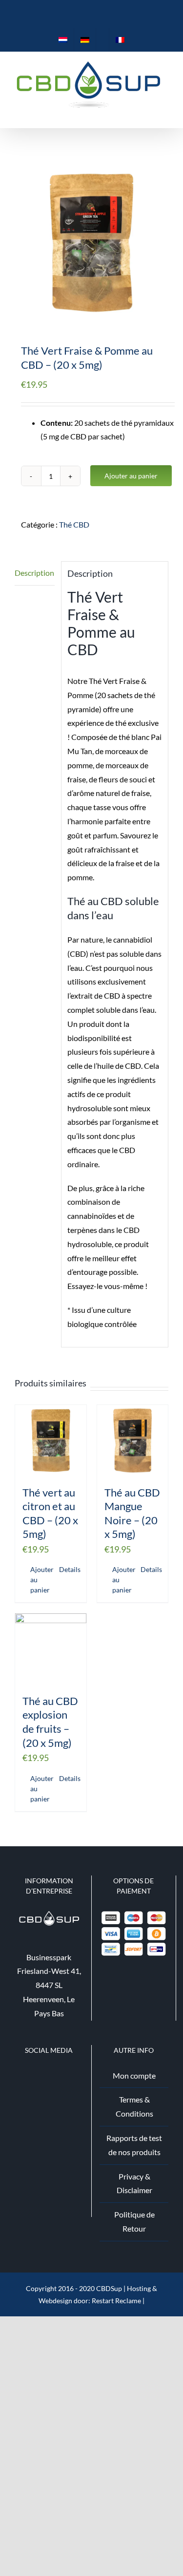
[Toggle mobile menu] (164, 113)
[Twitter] (42, 2076)
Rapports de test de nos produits (134, 2145)
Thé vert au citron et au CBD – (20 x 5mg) (50, 1513)
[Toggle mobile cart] (147, 113)
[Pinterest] (55, 2076)
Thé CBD (74, 524)
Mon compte (134, 2075)
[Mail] (68, 2076)
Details (69, 1569)
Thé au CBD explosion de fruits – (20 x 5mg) (50, 1722)
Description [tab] (34, 573)
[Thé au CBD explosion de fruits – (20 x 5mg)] (51, 1649)
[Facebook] (30, 2076)
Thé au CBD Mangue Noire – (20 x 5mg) (132, 1513)
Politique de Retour (134, 2221)
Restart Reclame (116, 2301)
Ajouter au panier (131, 476)
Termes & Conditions (134, 2106)
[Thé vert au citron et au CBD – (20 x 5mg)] (51, 1440)
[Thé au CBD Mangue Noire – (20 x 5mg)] (133, 1440)
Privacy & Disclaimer (134, 2183)
